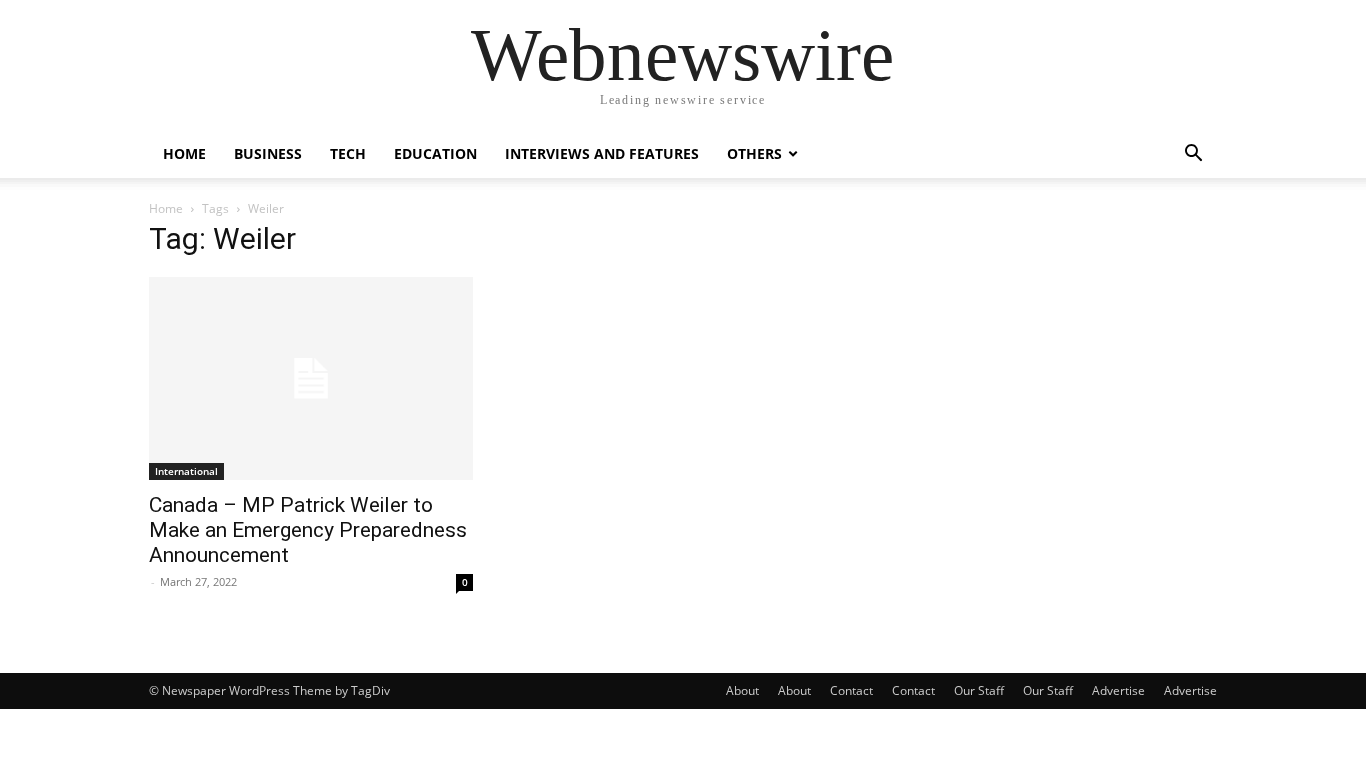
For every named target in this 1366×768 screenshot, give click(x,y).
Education (435, 153)
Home (184, 153)
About (742, 690)
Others (754, 153)
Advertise (1118, 690)
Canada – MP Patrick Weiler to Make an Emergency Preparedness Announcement (308, 530)
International (186, 471)
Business (268, 153)
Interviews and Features (602, 153)
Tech (348, 153)
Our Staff (979, 690)
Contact (851, 690)
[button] (1193, 155)
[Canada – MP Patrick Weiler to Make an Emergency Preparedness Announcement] (311, 378)
